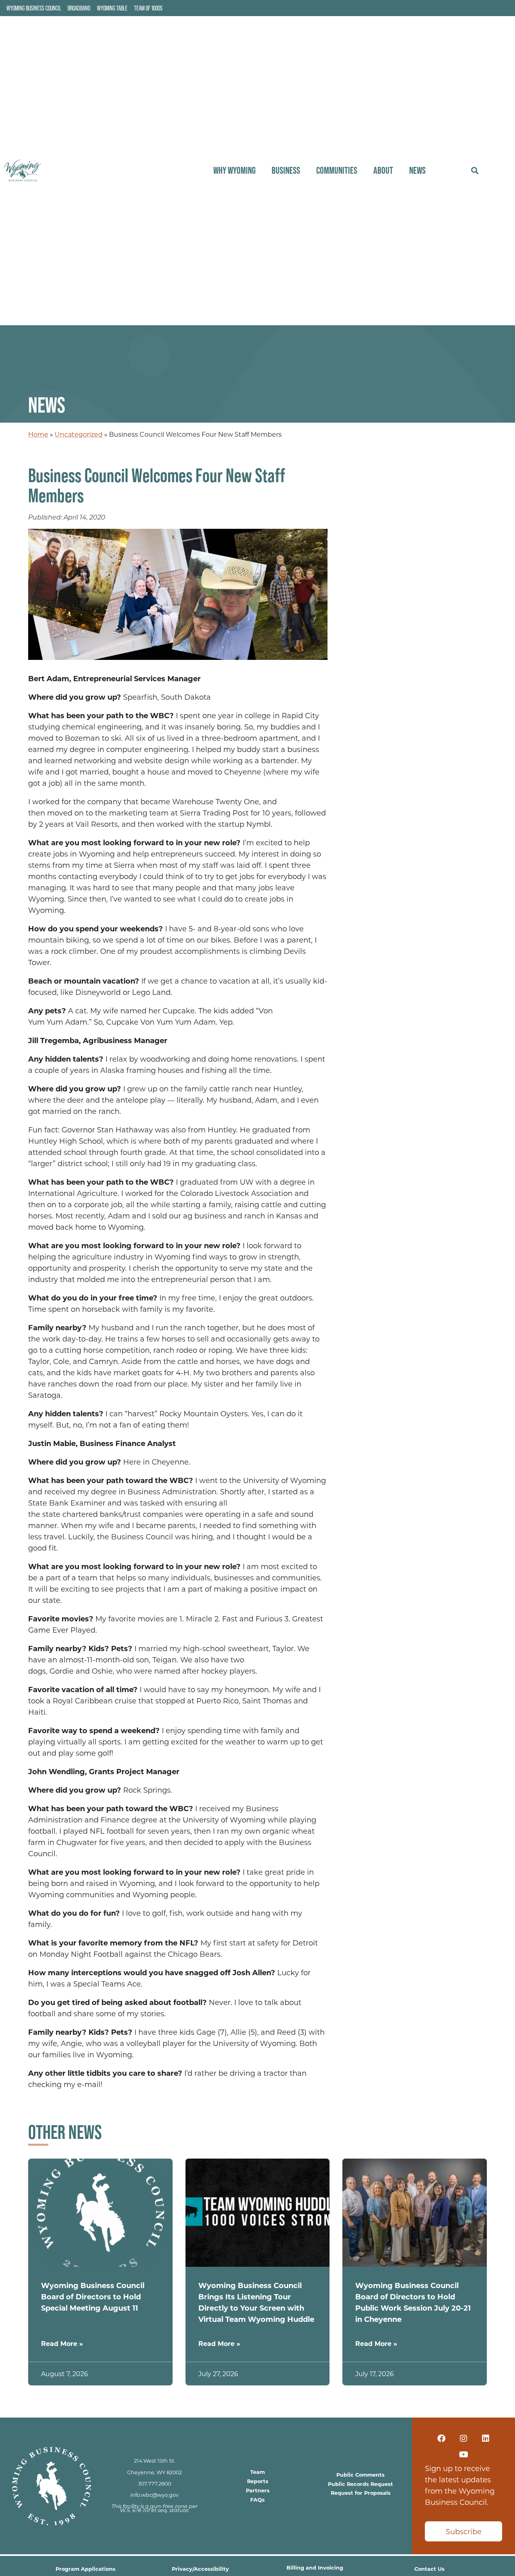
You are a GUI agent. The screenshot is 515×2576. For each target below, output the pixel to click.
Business (286, 170)
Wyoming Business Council (34, 8)
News (417, 170)
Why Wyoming (234, 170)
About (383, 170)
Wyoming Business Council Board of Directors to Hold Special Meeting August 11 (93, 2297)
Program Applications (85, 2569)
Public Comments (360, 2474)
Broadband (79, 8)
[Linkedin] (486, 2438)
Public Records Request (360, 2484)
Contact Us (430, 2569)
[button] (475, 171)
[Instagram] (463, 2438)
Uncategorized (79, 434)
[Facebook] (441, 2438)
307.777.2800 (154, 2484)
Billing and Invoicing (315, 2567)
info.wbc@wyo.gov (154, 2495)
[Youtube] (463, 2455)
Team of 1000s (148, 8)
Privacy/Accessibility (200, 2569)
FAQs (257, 2499)
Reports (258, 2481)
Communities (337, 170)
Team (257, 2472)
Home (38, 434)
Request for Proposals (361, 2493)
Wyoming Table (112, 8)
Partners (258, 2490)
